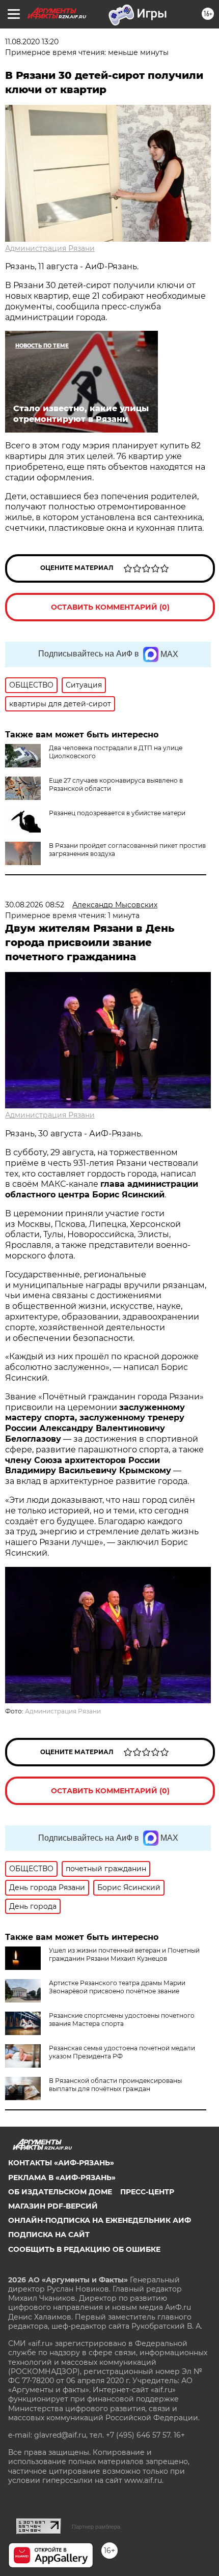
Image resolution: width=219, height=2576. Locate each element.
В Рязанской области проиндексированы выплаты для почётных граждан (115, 2085)
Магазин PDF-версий (53, 2206)
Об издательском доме (60, 2192)
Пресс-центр (147, 2192)
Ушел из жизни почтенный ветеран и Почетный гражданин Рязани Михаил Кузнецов (124, 1954)
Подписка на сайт (49, 2235)
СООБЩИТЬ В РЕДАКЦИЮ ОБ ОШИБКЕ (84, 2249)
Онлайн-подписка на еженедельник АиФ (100, 2220)
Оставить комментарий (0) (110, 607)
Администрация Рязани (50, 248)
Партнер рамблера (96, 2527)
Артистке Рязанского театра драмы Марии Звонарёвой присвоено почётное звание (117, 1987)
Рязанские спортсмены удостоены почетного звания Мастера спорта (122, 2020)
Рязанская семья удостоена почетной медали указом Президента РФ (122, 2052)
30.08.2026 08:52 (35, 905)
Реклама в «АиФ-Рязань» (62, 2178)
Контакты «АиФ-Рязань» (61, 2163)
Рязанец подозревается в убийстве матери (117, 813)
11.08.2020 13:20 (32, 42)
